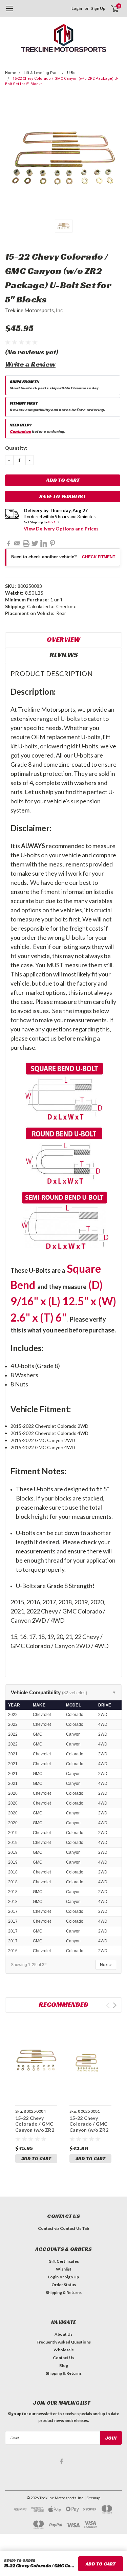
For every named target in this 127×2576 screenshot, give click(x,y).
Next (115, 2005)
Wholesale (64, 2350)
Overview (63, 639)
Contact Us (63, 2358)
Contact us (20, 431)
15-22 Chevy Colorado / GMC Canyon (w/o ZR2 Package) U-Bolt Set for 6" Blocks (35, 2130)
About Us (63, 2334)
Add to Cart (36, 2159)
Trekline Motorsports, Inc (34, 310)
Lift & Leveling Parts (42, 73)
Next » (106, 1965)
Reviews (64, 655)
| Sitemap (92, 2498)
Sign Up (98, 8)
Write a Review (30, 364)
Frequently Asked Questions (64, 2342)
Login (77, 8)
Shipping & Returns (64, 2292)
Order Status (64, 2285)
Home (11, 73)
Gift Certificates (64, 2261)
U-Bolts (73, 73)
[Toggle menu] (9, 12)
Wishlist (64, 2269)
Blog (64, 2365)
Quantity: (16, 448)
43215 (52, 522)
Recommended (63, 2004)
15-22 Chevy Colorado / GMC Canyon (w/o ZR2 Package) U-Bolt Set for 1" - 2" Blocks (89, 2133)
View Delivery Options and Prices (61, 529)
